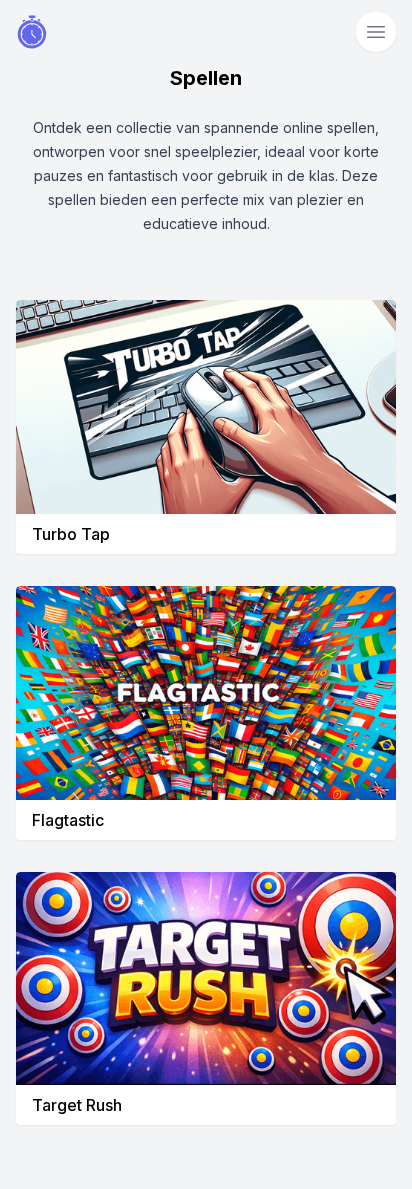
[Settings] (376, 32)
